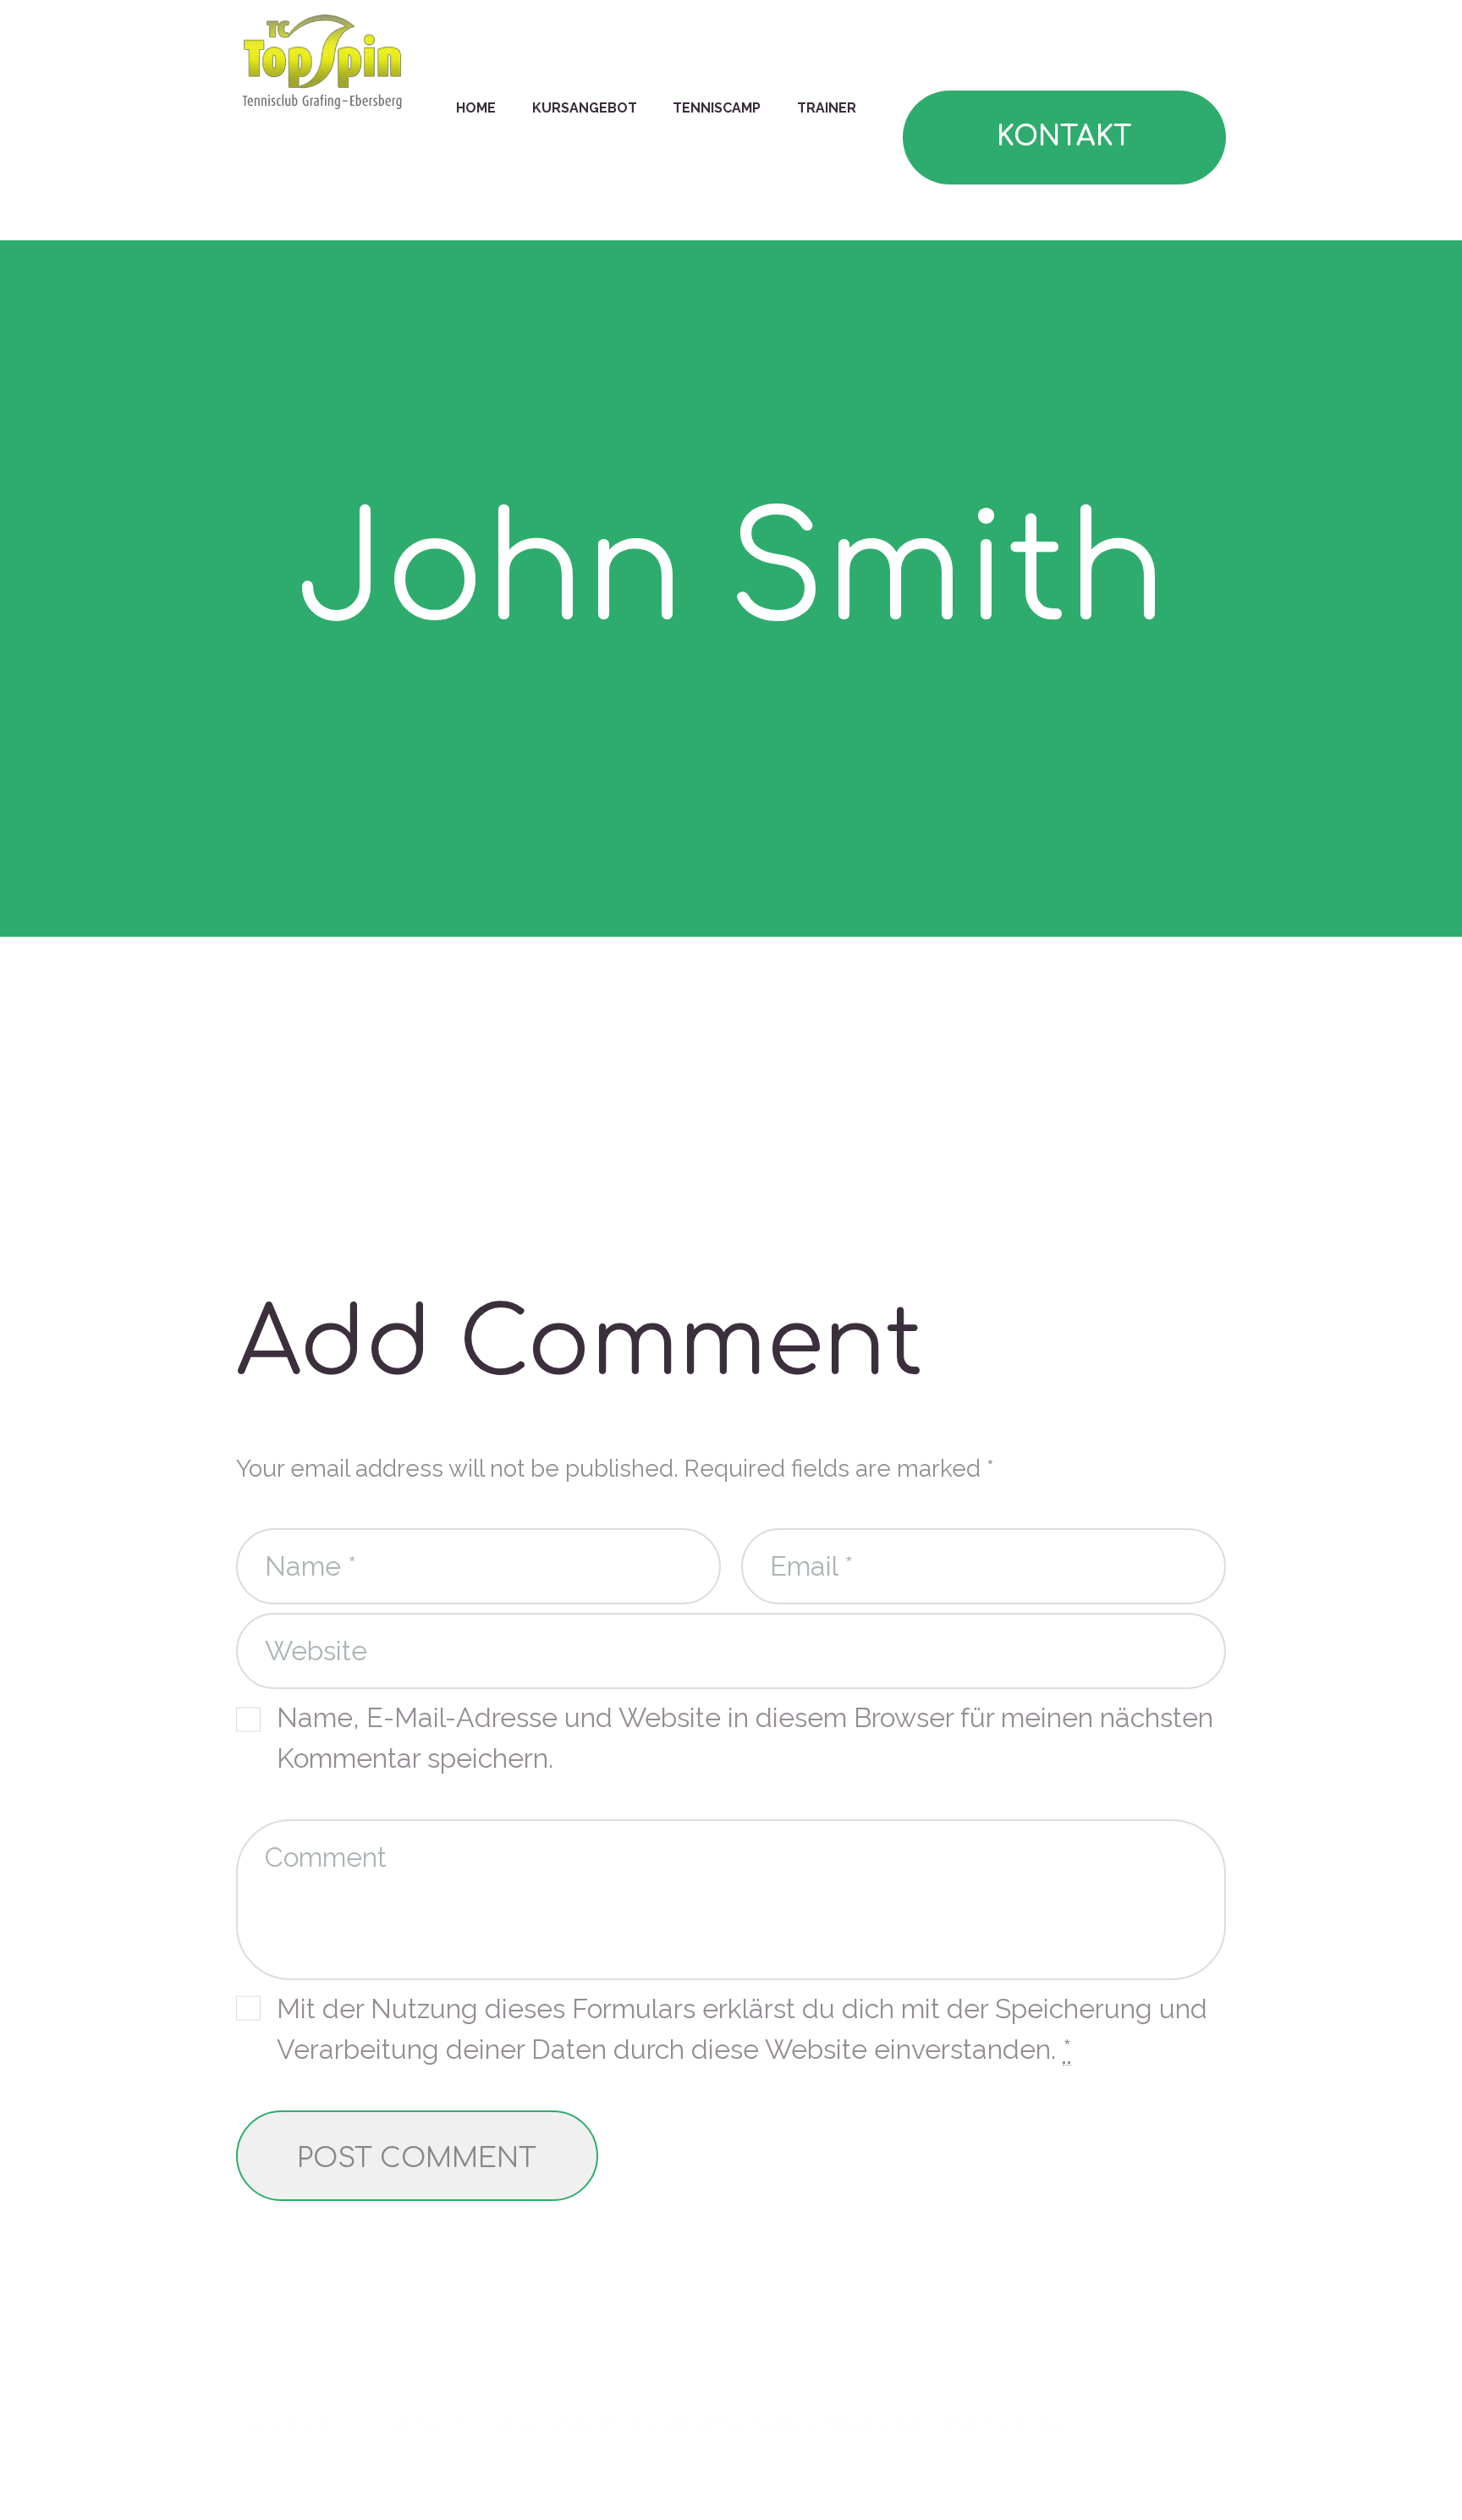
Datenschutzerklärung (785, 2422)
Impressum (559, 2422)
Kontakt (1064, 137)
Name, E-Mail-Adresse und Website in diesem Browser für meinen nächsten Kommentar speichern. (745, 1738)
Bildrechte (1006, 2422)
